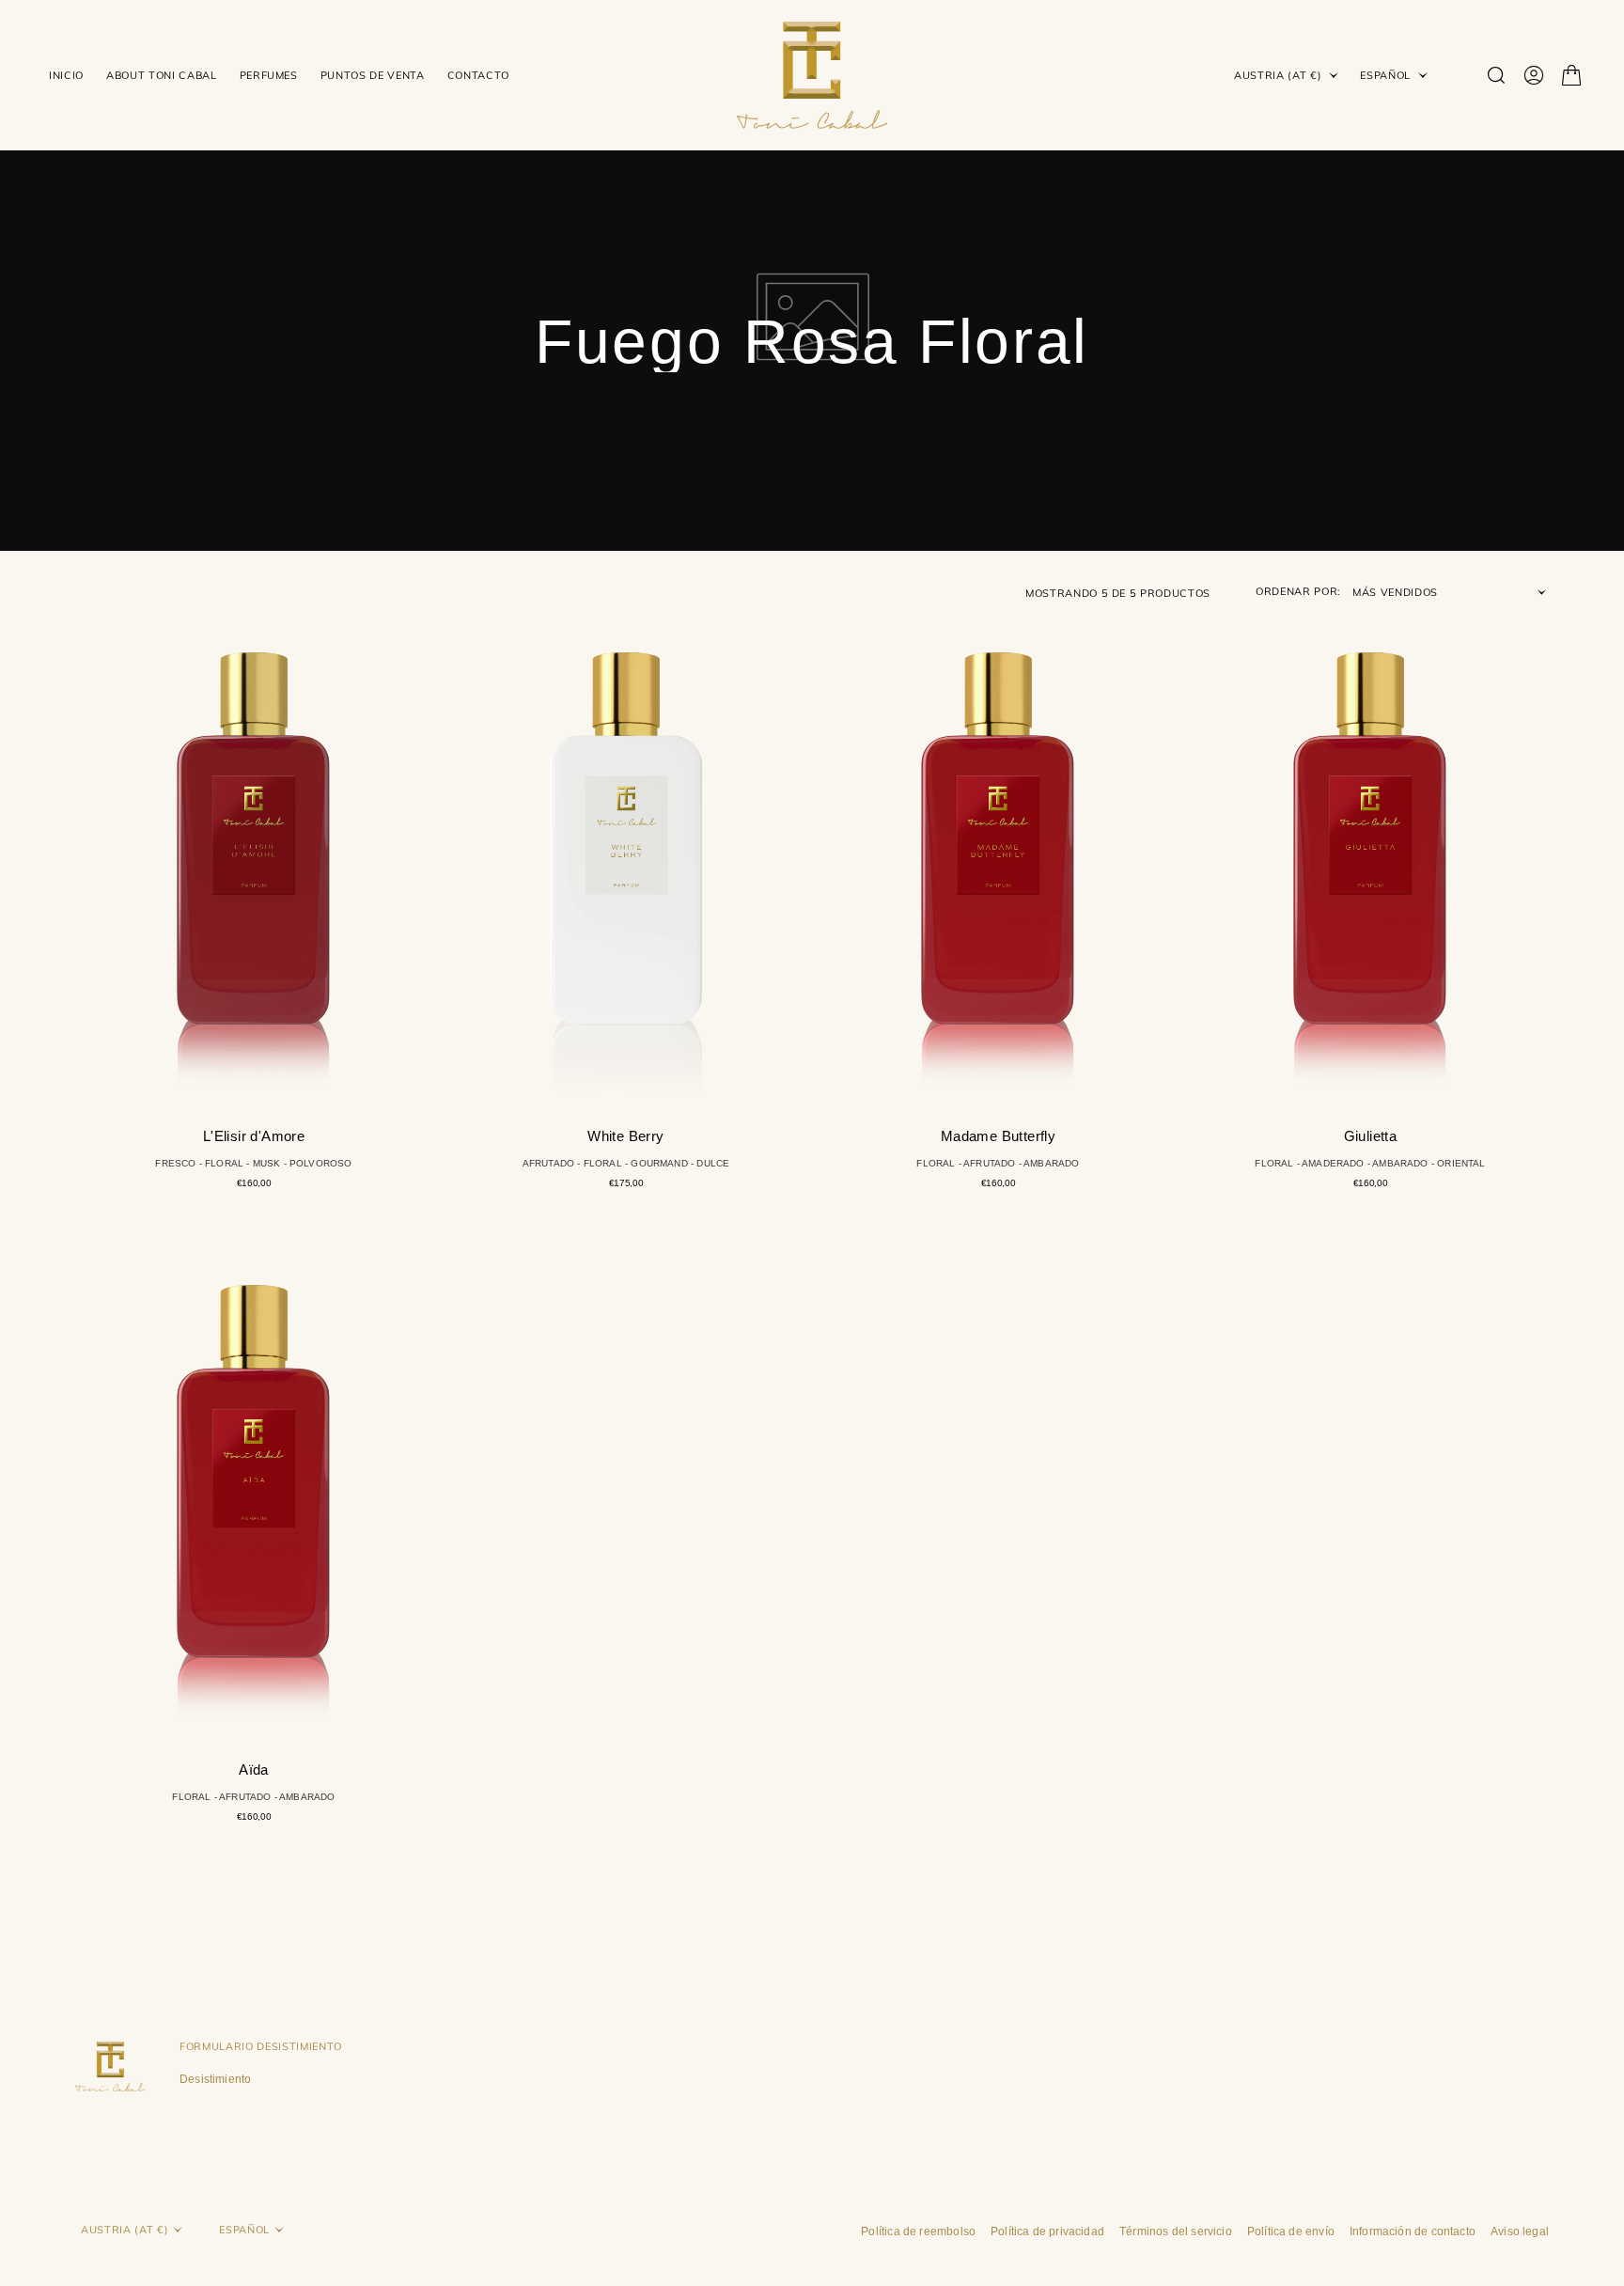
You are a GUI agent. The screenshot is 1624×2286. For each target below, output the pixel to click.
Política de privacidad (1047, 2231)
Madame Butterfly (998, 1136)
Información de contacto (1413, 2231)
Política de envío (1291, 2231)
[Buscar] (1496, 75)
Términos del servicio (1176, 2231)
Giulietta (1371, 1136)
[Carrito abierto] (1571, 75)
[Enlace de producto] (254, 854)
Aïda (254, 1769)
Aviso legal (1520, 2231)
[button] (1534, 75)
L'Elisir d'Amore (254, 1136)
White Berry (625, 1136)
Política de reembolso (918, 2231)
